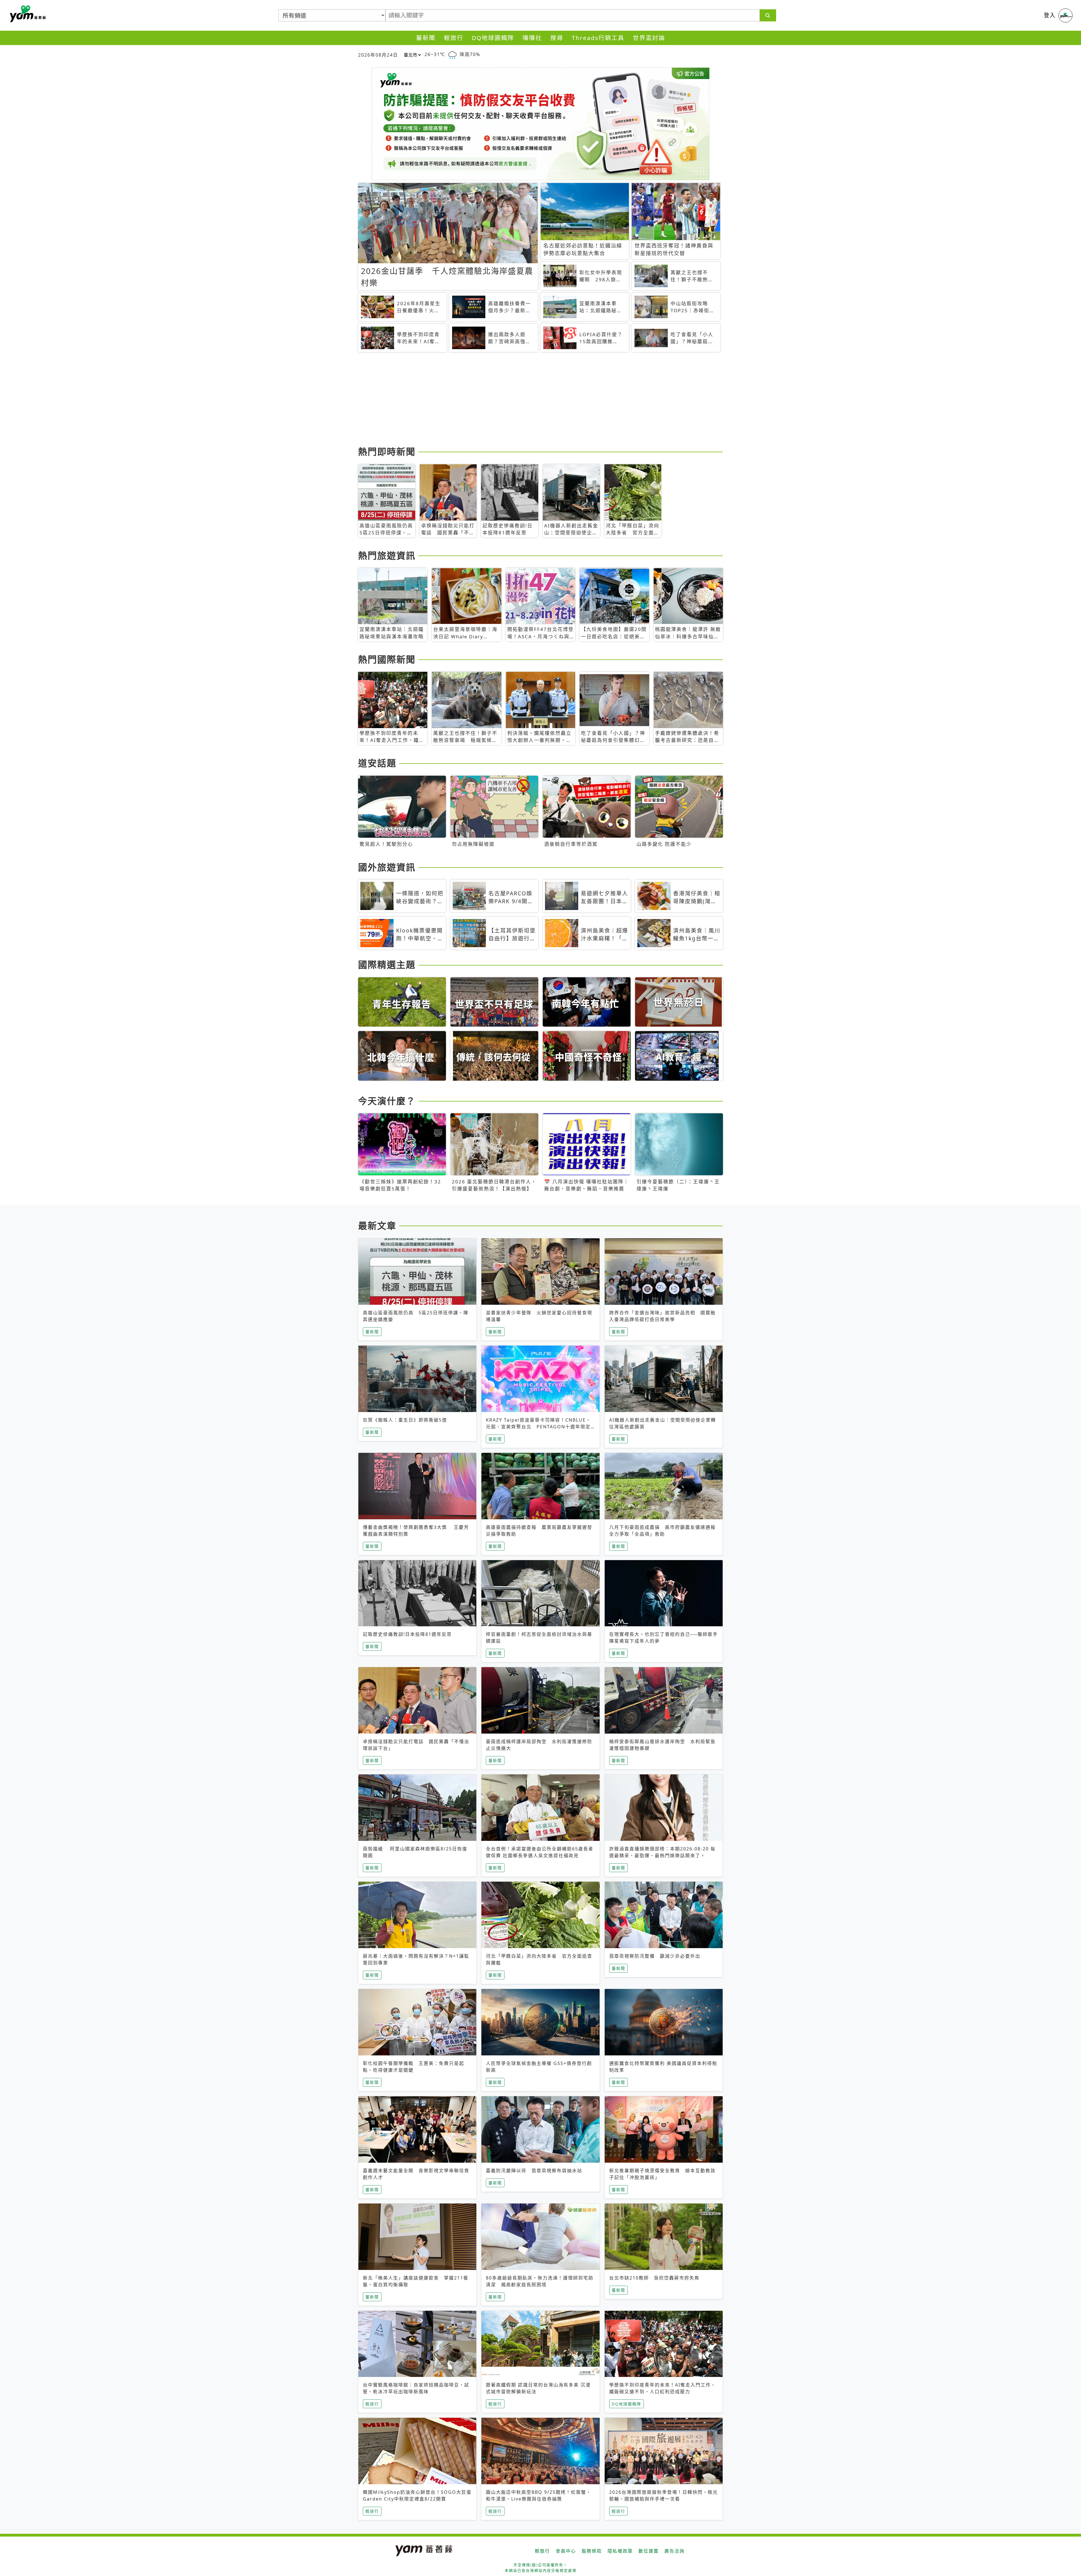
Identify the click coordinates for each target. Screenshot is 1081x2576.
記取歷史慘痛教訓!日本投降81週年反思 (407, 1634)
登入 (1050, 15)
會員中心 (566, 2551)
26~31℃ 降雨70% (452, 54)
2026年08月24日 (378, 55)
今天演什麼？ (387, 1101)
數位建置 (649, 2551)
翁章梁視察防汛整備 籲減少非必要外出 (655, 1956)
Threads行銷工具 (598, 38)
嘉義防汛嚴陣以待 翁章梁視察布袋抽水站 (534, 2171)
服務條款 (592, 2551)
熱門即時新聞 (387, 451)
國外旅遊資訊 (387, 867)
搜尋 (557, 38)
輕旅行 (454, 38)
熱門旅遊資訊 (387, 555)
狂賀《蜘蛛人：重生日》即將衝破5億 (405, 1420)
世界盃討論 (649, 38)
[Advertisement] (527, 400)
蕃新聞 (426, 38)
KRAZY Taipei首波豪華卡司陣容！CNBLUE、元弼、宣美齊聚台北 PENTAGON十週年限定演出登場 (538, 1427)
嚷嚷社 (532, 38)
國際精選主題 (387, 964)
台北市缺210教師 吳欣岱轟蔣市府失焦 (654, 2278)
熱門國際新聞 (387, 659)
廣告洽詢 (674, 2551)
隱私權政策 (620, 2551)
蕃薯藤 (27, 14)
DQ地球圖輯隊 (493, 38)
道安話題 (377, 763)
